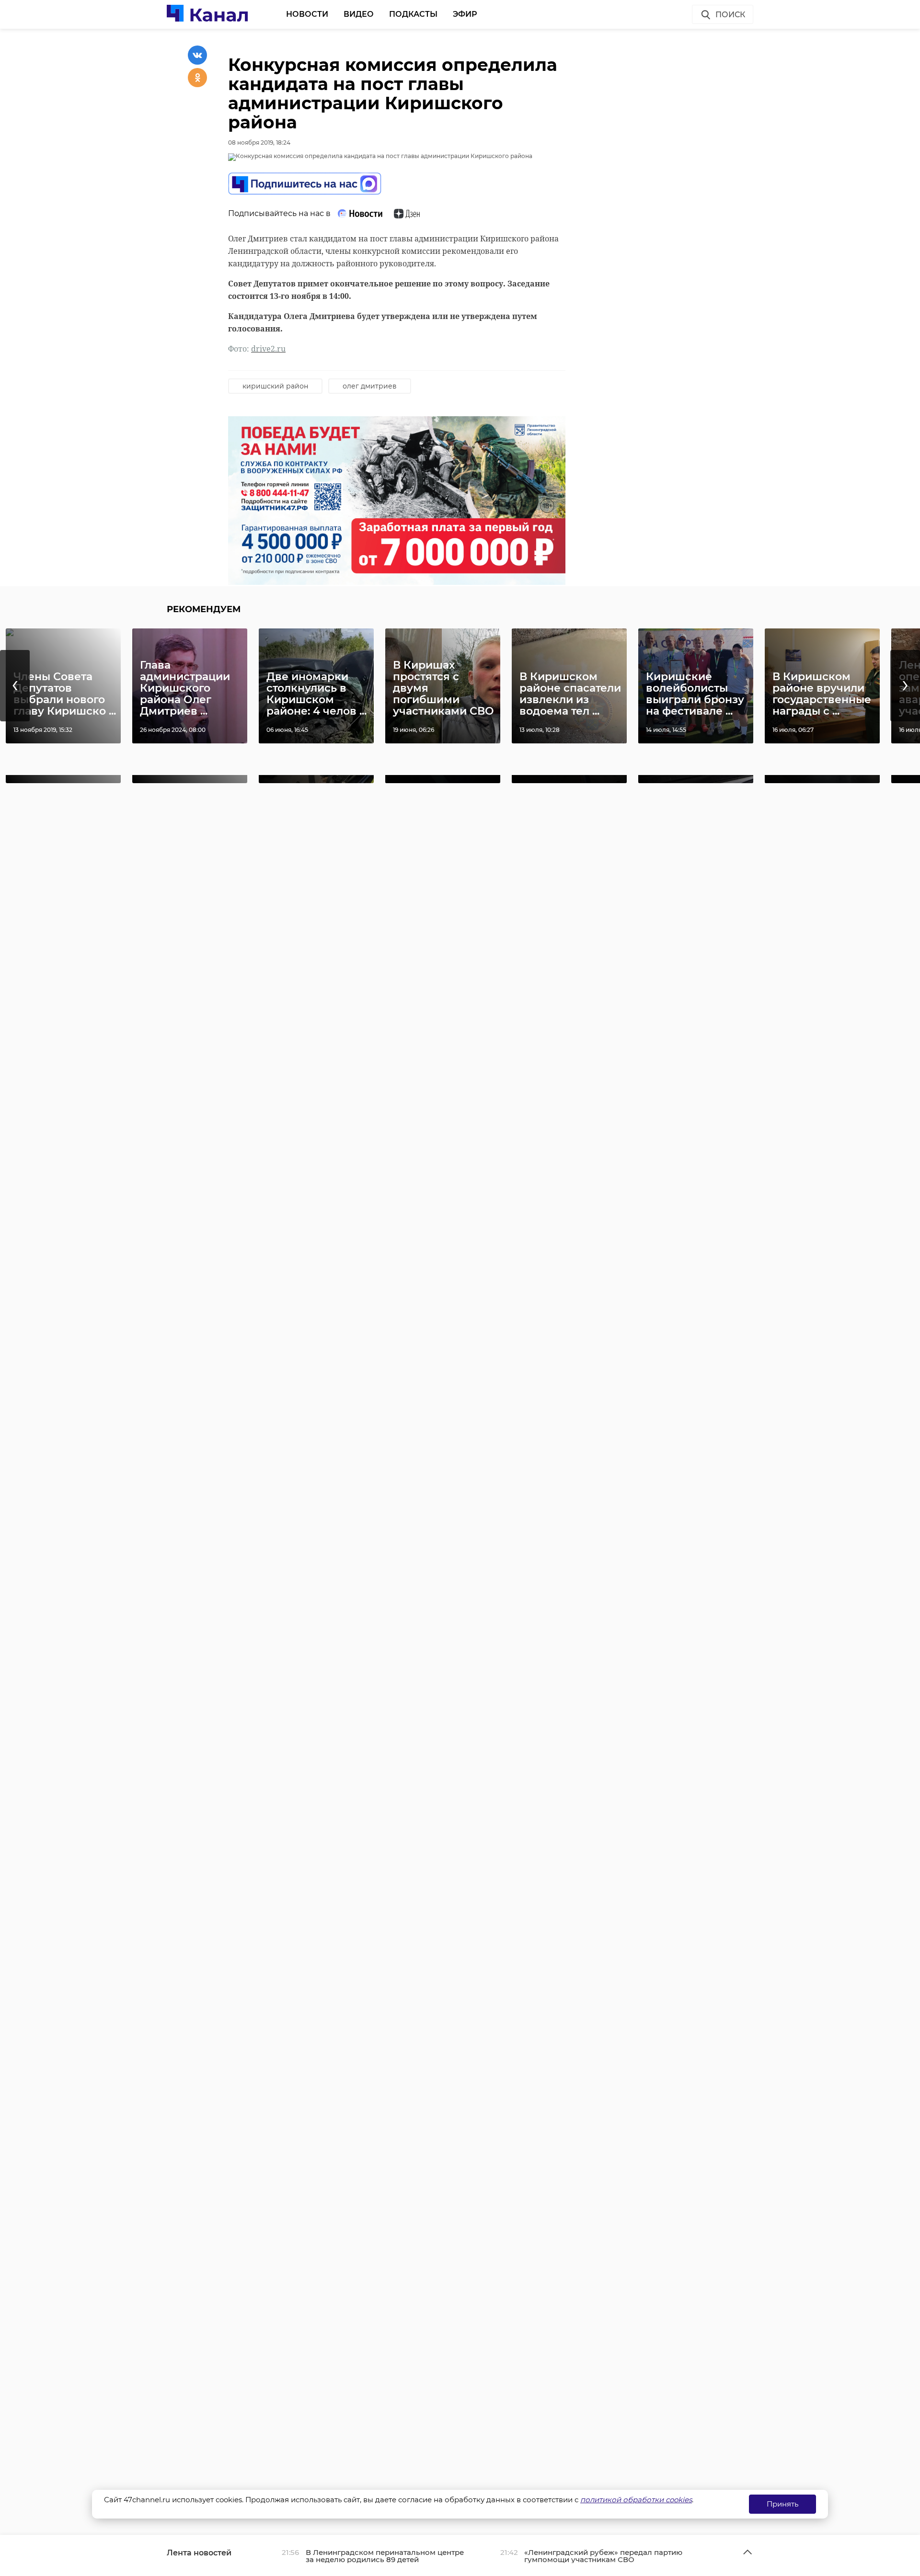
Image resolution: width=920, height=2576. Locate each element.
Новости (307, 14)
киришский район (275, 386)
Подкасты (413, 14)
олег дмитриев (370, 386)
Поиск (730, 15)
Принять (782, 2504)
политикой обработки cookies (636, 2500)
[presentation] (15, 686)
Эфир (465, 14)
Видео (359, 14)
